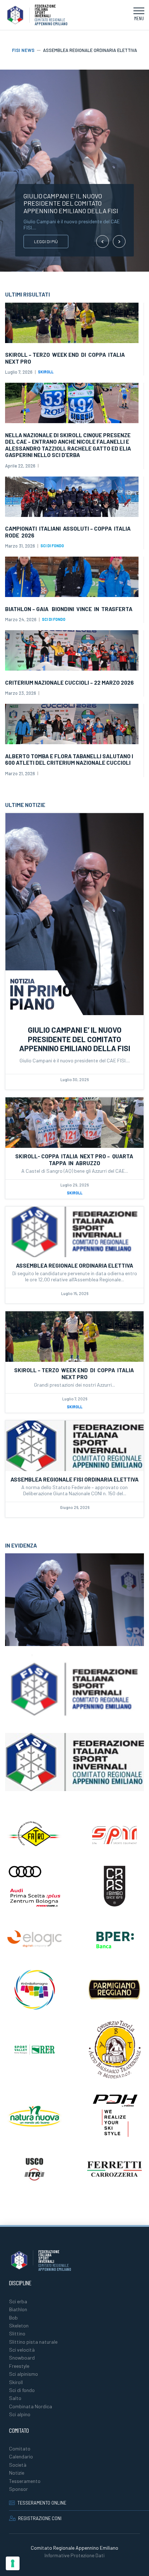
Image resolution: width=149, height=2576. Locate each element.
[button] (139, 15)
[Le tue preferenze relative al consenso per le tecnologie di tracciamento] (13, 2563)
